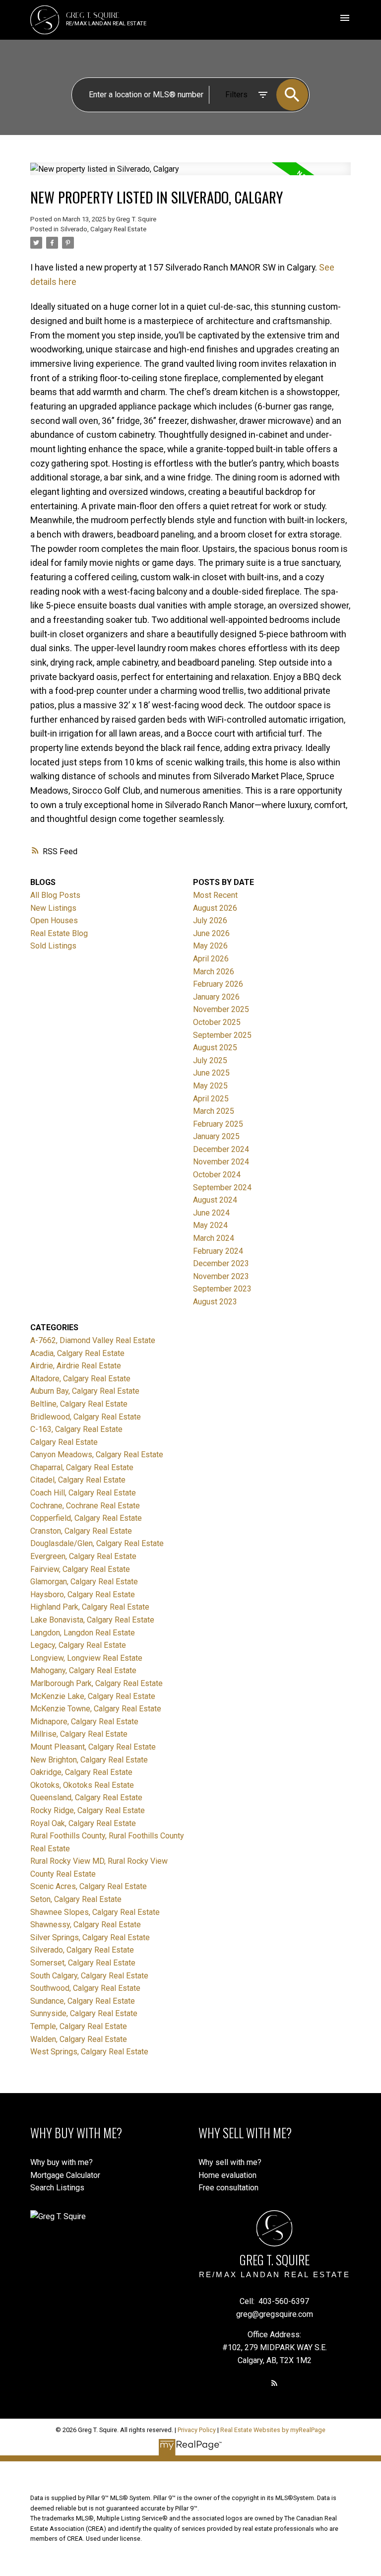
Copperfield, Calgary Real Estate (86, 1518)
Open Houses (54, 920)
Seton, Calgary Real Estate (76, 1899)
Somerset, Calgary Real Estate (83, 1963)
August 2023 (215, 1302)
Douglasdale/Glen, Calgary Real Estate (97, 1543)
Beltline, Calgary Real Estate (79, 1404)
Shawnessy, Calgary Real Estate (86, 1925)
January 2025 (216, 1136)
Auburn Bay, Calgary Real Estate (85, 1391)
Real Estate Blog (59, 933)
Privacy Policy (197, 2430)
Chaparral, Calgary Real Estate (82, 1467)
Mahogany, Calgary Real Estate (83, 1670)
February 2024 (218, 1251)
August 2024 (215, 1200)
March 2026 (214, 972)
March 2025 (214, 1111)
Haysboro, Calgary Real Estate (83, 1594)
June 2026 (211, 933)
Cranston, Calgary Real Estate (81, 1531)
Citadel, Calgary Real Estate (78, 1480)
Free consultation (228, 2188)
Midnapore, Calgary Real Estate (84, 1722)
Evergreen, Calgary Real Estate (83, 1556)
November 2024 (221, 1162)
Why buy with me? (62, 2162)
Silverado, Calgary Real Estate (103, 229)
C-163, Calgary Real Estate (76, 1429)
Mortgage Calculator (65, 2175)
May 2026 (210, 946)
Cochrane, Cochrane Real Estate (85, 1506)
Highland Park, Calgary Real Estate (90, 1607)
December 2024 (221, 1149)
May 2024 (210, 1225)
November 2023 (221, 1276)
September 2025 (222, 1035)
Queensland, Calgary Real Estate (86, 1797)
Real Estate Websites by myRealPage (273, 2430)
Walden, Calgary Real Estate (79, 2039)
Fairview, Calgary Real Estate (80, 1569)
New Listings (53, 908)
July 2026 (210, 920)
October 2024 (217, 1175)
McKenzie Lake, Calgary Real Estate (93, 1696)
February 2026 (218, 984)
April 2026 (211, 959)
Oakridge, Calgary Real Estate (81, 1772)
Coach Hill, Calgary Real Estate (83, 1493)
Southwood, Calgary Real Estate (85, 1988)
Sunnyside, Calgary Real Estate (84, 2013)
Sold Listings (53, 946)
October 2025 (217, 1022)
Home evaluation (227, 2175)
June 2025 (211, 1073)
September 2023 (222, 1289)
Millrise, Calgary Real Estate (79, 1734)
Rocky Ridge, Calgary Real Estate (88, 1810)
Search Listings (57, 2188)
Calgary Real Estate (64, 1442)
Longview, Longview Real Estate (86, 1658)
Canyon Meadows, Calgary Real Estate (97, 1455)
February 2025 (218, 1124)
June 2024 (211, 1213)
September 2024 (222, 1187)
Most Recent (215, 895)
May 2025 (210, 1086)
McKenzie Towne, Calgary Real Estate (96, 1709)
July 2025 (210, 1060)
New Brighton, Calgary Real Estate (89, 1760)
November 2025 (221, 1009)
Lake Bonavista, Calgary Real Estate (92, 1620)
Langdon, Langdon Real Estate (83, 1633)
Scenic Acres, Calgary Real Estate (89, 1886)
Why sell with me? (230, 2162)
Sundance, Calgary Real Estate (83, 2001)
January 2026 (216, 997)
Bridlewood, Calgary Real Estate (86, 1417)
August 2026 (215, 908)
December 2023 (221, 1263)
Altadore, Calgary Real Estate (80, 1379)
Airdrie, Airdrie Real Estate (76, 1366)
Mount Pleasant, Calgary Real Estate (93, 1747)
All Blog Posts (55, 895)
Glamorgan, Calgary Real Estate (84, 1582)
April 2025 (211, 1099)
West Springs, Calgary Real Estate (89, 2052)
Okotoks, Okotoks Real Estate (82, 1785)
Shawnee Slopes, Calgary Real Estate (95, 1912)
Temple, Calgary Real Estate (79, 2026)
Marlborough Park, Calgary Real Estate (96, 1683)
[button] (274, 2383)
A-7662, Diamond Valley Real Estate (93, 1340)
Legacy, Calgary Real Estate (78, 1645)
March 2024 (214, 1238)
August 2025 (215, 1048)
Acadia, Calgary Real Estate (77, 1353)
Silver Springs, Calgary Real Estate (90, 1937)
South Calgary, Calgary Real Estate (89, 1976)
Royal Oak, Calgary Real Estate (83, 1823)
